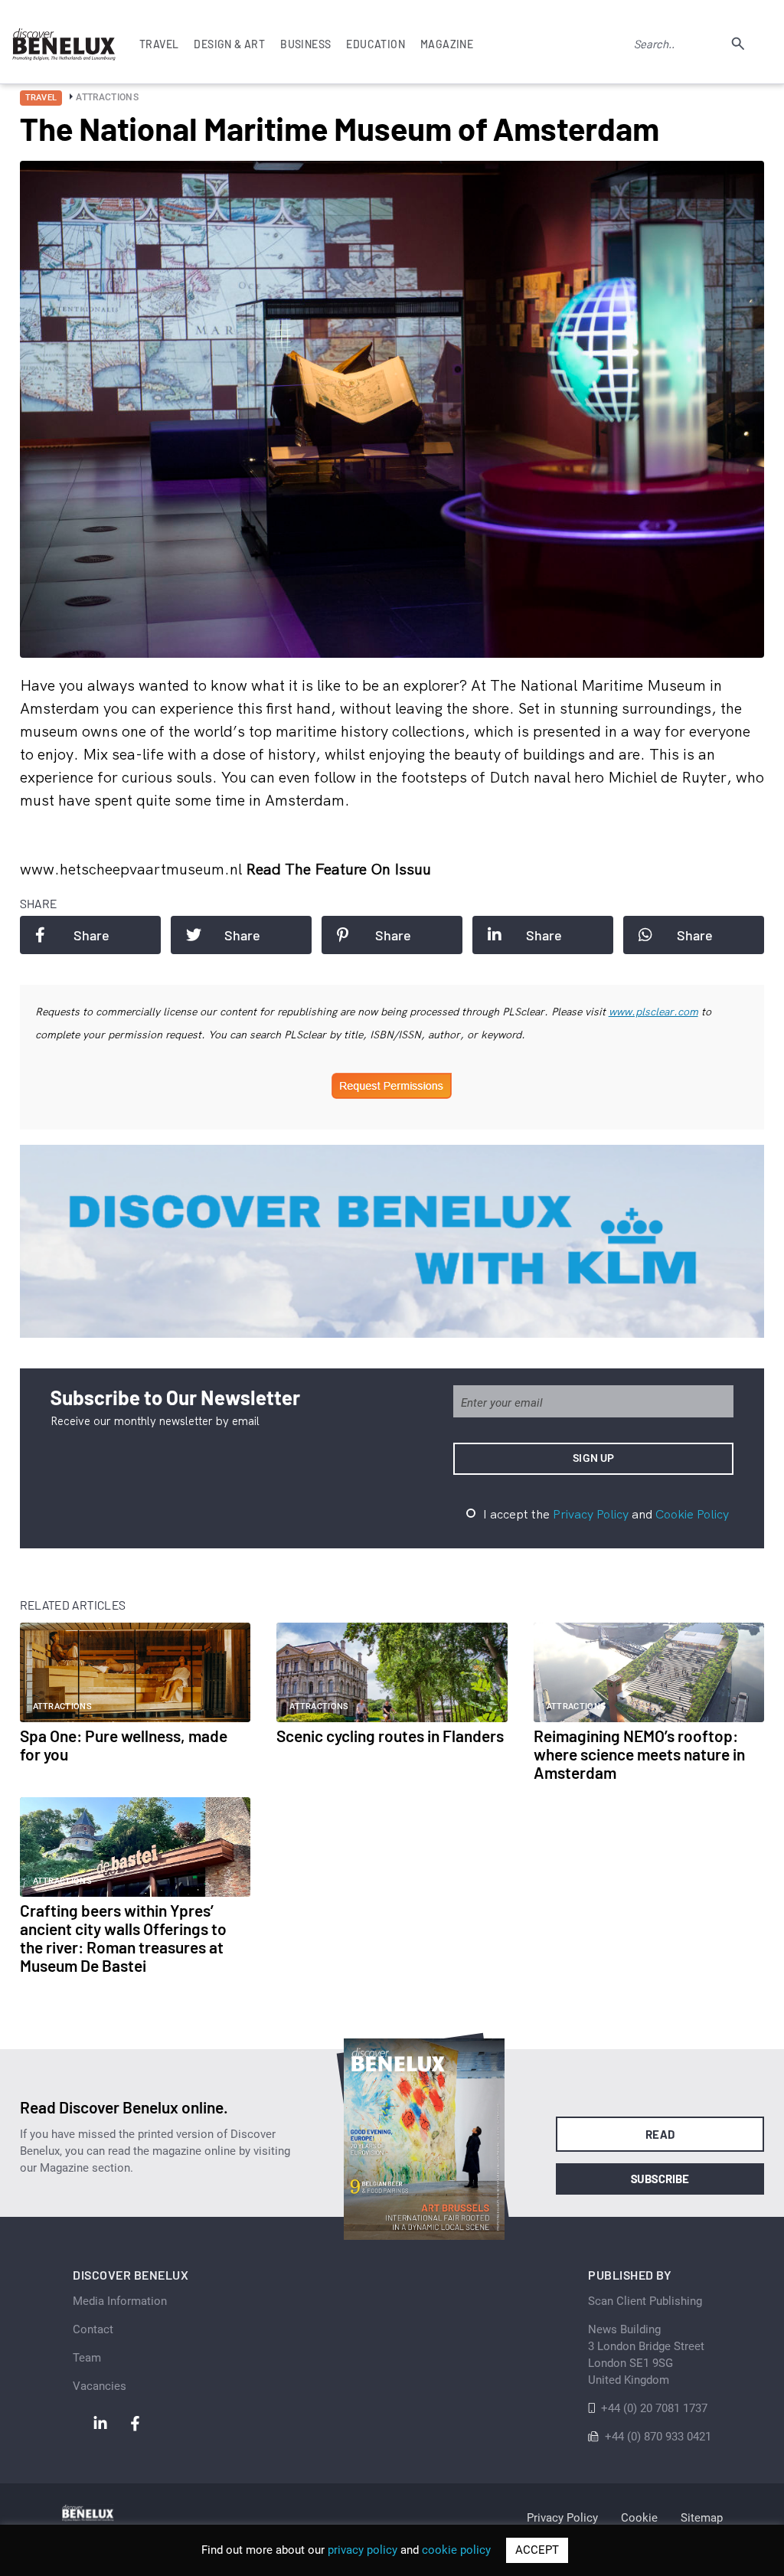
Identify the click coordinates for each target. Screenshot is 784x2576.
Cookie (639, 2518)
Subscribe (660, 2179)
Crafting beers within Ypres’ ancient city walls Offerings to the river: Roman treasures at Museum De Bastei (123, 1938)
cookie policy (456, 2550)
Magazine (447, 44)
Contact (93, 2329)
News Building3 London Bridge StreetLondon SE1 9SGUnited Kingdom (646, 2355)
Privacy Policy (591, 1514)
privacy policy (363, 2550)
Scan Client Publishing (645, 2301)
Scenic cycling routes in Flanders (390, 1736)
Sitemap (702, 2518)
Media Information (120, 2301)
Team (87, 2358)
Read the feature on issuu (338, 869)
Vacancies (100, 2386)
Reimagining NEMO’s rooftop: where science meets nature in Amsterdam (639, 1754)
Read (660, 2134)
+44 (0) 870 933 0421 (658, 2437)
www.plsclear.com (653, 1012)
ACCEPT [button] (537, 2550)
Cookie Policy (692, 1514)
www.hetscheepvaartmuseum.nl (133, 869)
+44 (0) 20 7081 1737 (654, 2408)
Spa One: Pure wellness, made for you (124, 1745)
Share (91, 935)
